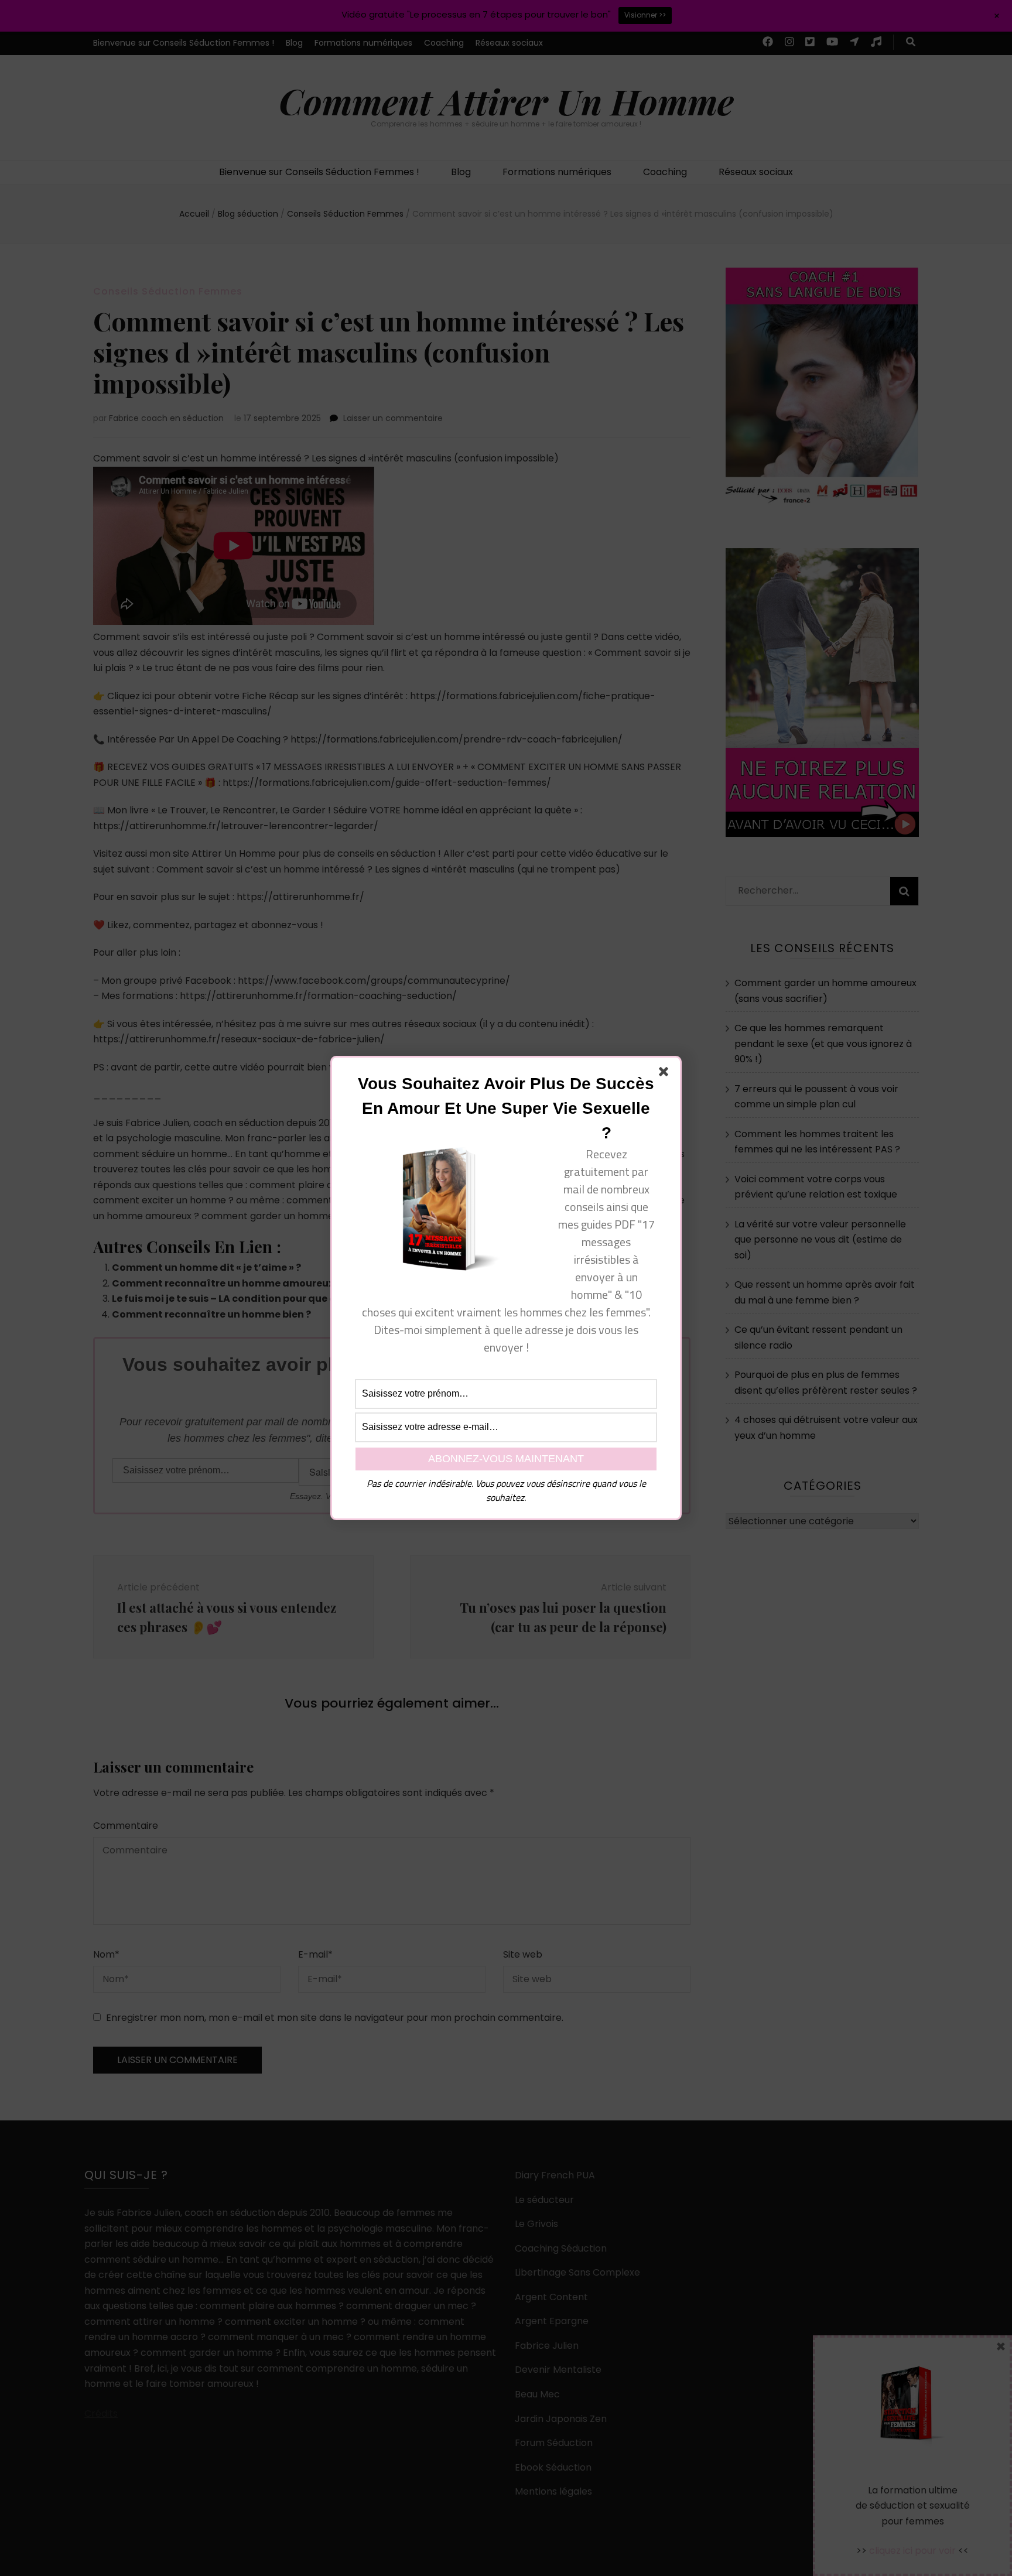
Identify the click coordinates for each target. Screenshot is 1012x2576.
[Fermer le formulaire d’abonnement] (666, 1074)
